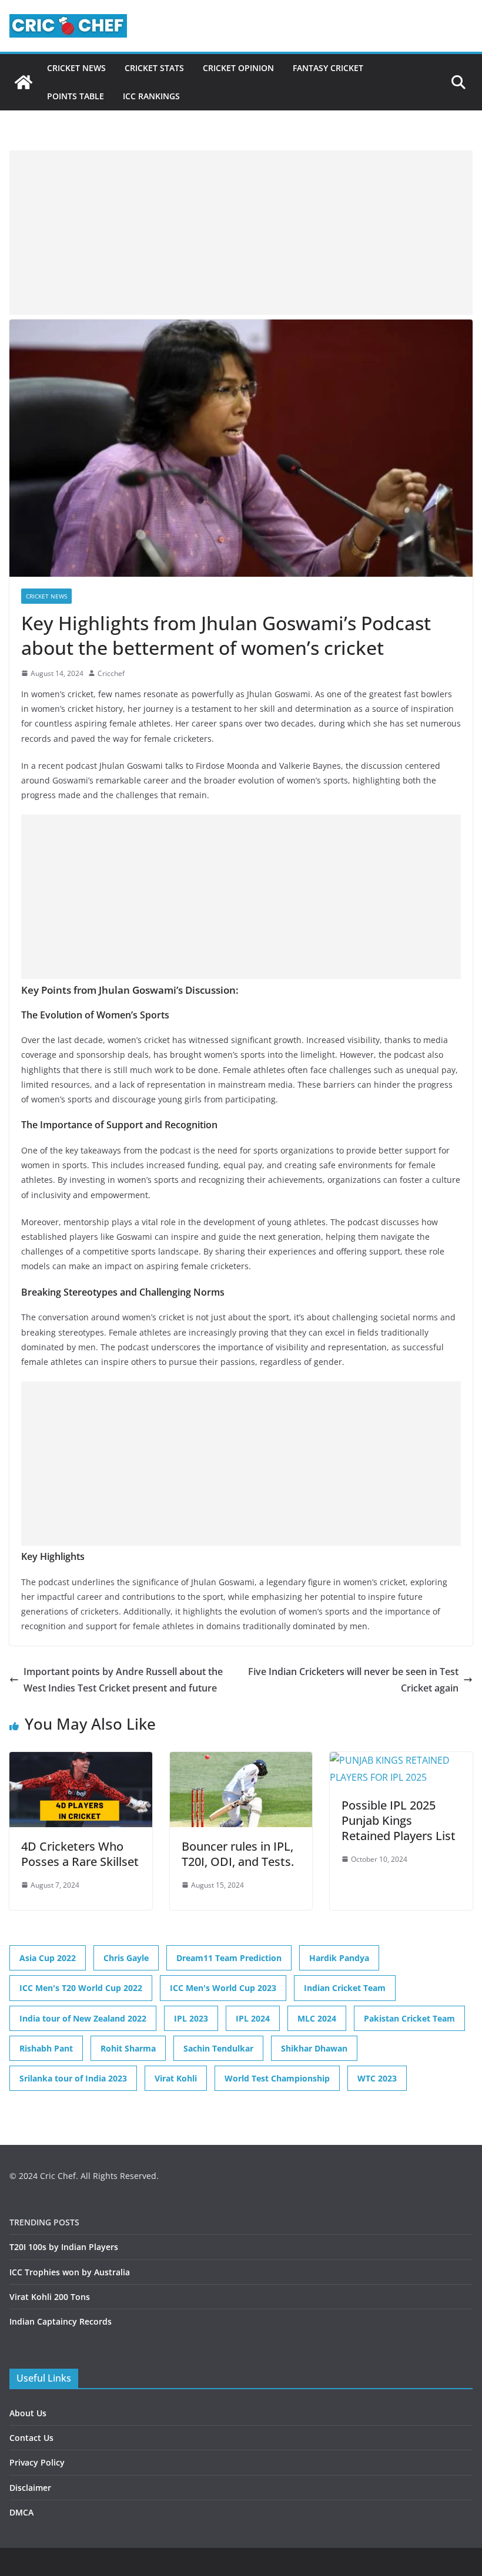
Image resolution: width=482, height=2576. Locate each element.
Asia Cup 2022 (48, 1958)
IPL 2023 (191, 2018)
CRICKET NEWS (46, 596)
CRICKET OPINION (238, 68)
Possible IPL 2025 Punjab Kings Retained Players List (399, 1820)
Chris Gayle (126, 1958)
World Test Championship (277, 2078)
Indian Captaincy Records (61, 2321)
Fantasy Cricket (328, 68)
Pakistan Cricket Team (409, 2018)
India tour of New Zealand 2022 (83, 2018)
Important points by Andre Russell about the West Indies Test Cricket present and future (123, 1680)
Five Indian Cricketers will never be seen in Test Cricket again (353, 1680)
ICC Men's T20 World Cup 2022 (81, 1988)
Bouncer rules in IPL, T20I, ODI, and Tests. (238, 1854)
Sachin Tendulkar (218, 2048)
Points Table (76, 96)
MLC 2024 (317, 2018)
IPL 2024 (253, 2018)
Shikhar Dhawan (314, 2048)
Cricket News (76, 68)
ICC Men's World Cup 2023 (223, 1988)
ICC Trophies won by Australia (70, 2272)
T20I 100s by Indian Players (64, 2247)
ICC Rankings (151, 96)
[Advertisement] (241, 233)
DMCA (21, 2512)
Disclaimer (30, 2488)
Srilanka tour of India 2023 (73, 2078)
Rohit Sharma (128, 2048)
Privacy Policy (37, 2462)
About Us (28, 2413)
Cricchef (111, 673)
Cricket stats (154, 68)
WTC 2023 (377, 2078)
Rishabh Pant (46, 2048)
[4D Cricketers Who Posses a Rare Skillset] (81, 1760)
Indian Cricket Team (345, 1988)
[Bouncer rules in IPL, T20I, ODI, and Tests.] (241, 1760)
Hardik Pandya (339, 1958)
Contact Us (31, 2438)
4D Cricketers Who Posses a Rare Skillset (80, 1854)
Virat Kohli (176, 2078)
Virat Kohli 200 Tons (50, 2297)
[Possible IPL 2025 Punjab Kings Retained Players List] (401, 1760)
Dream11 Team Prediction (229, 1958)
